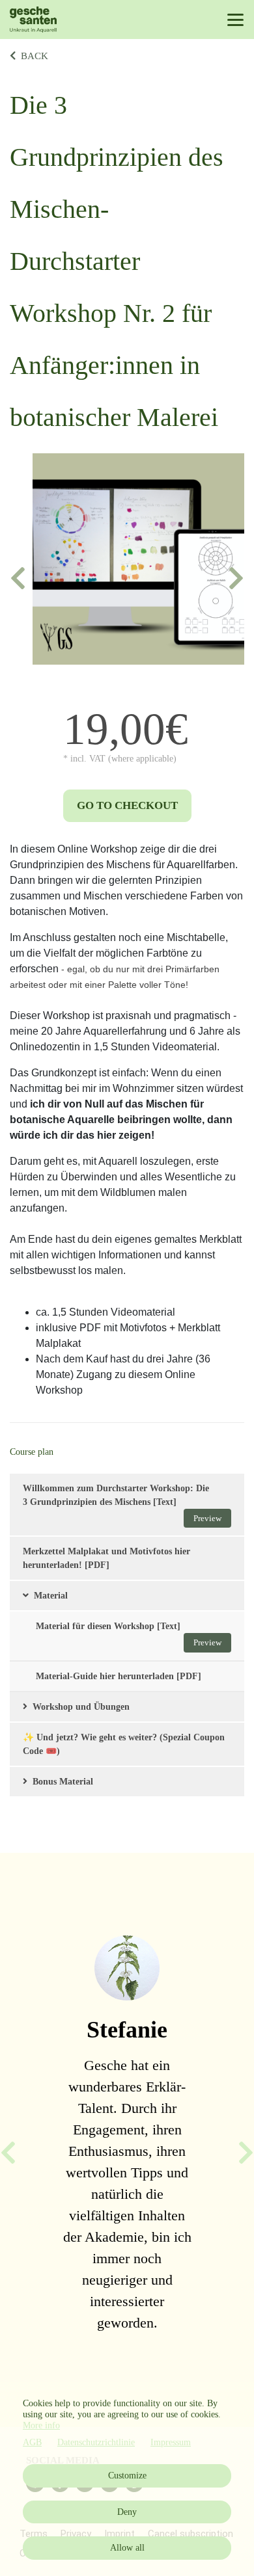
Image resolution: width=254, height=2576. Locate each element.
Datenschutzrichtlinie (96, 2442)
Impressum (171, 2442)
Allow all (127, 2548)
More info (41, 2425)
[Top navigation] (235, 20)
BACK (35, 56)
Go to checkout (127, 805)
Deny (127, 2512)
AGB (32, 2442)
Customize (127, 2476)
